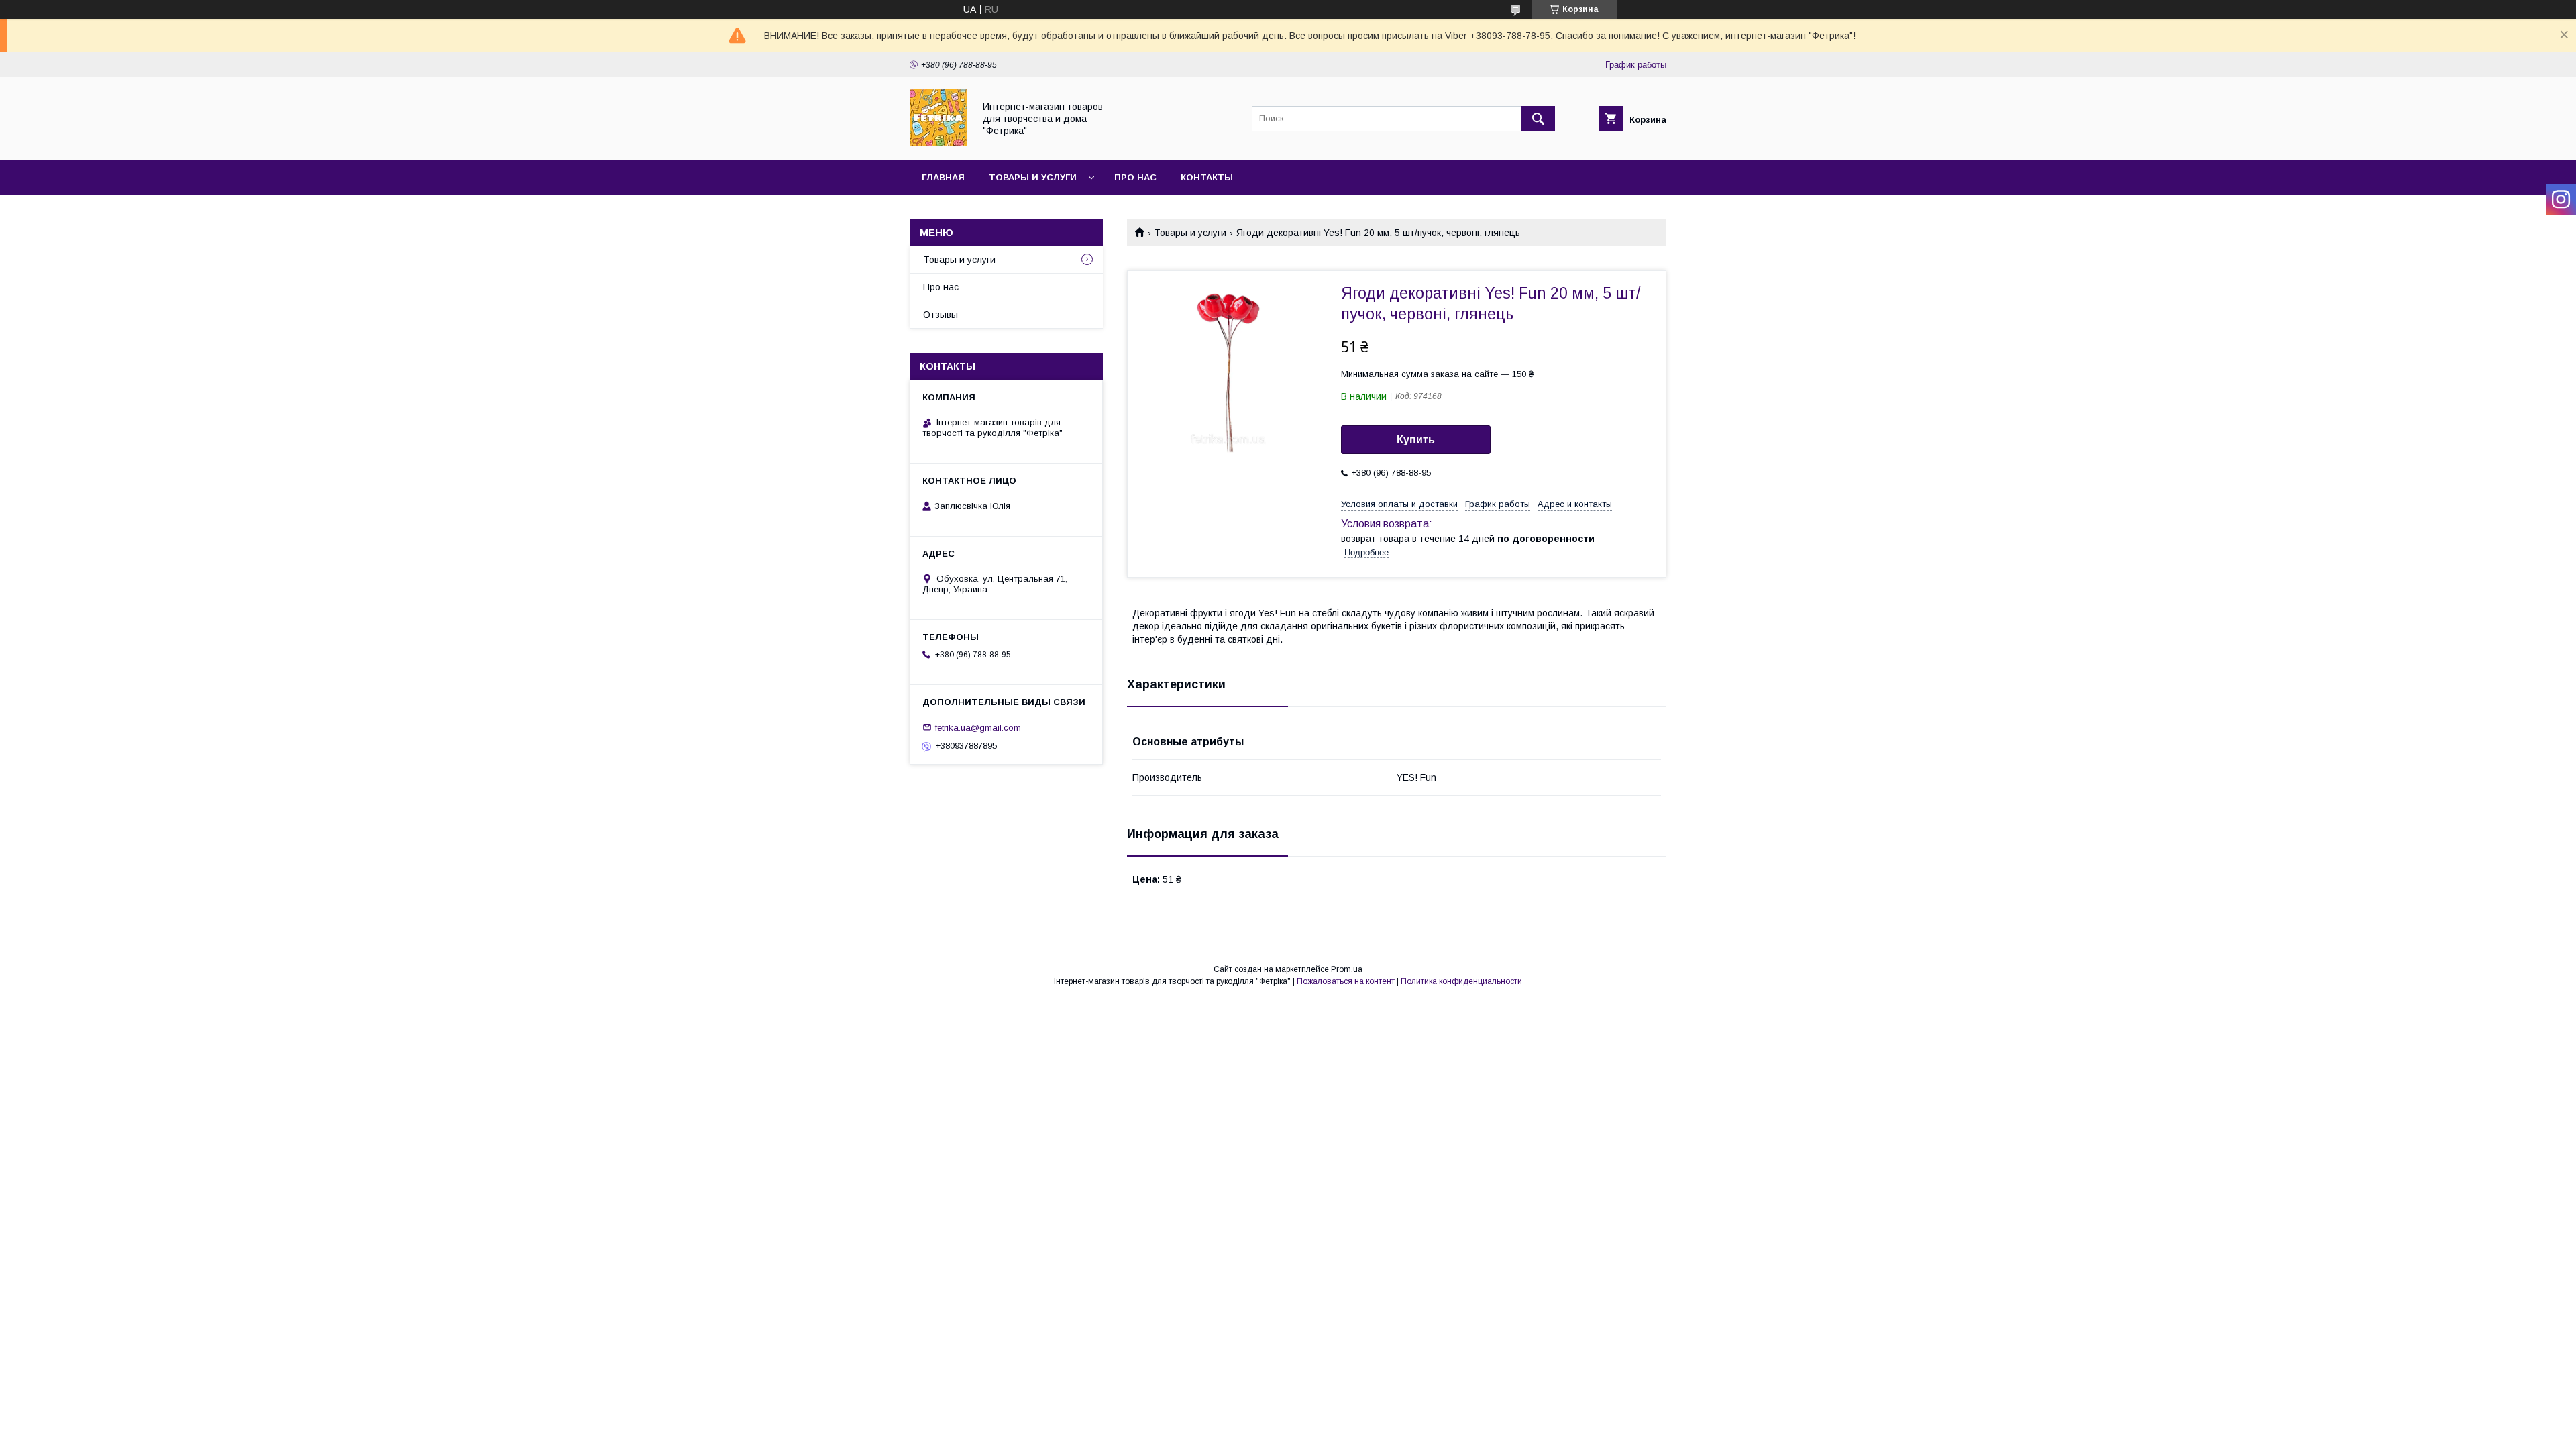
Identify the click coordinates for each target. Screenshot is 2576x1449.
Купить (1416, 440)
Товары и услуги (1033, 177)
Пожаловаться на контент (1346, 981)
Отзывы (941, 315)
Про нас (1135, 177)
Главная (943, 177)
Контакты (1207, 177)
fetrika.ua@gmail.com (978, 727)
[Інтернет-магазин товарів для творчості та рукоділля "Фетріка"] (938, 143)
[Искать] (1538, 119)
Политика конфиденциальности (1461, 981)
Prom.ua (1347, 969)
